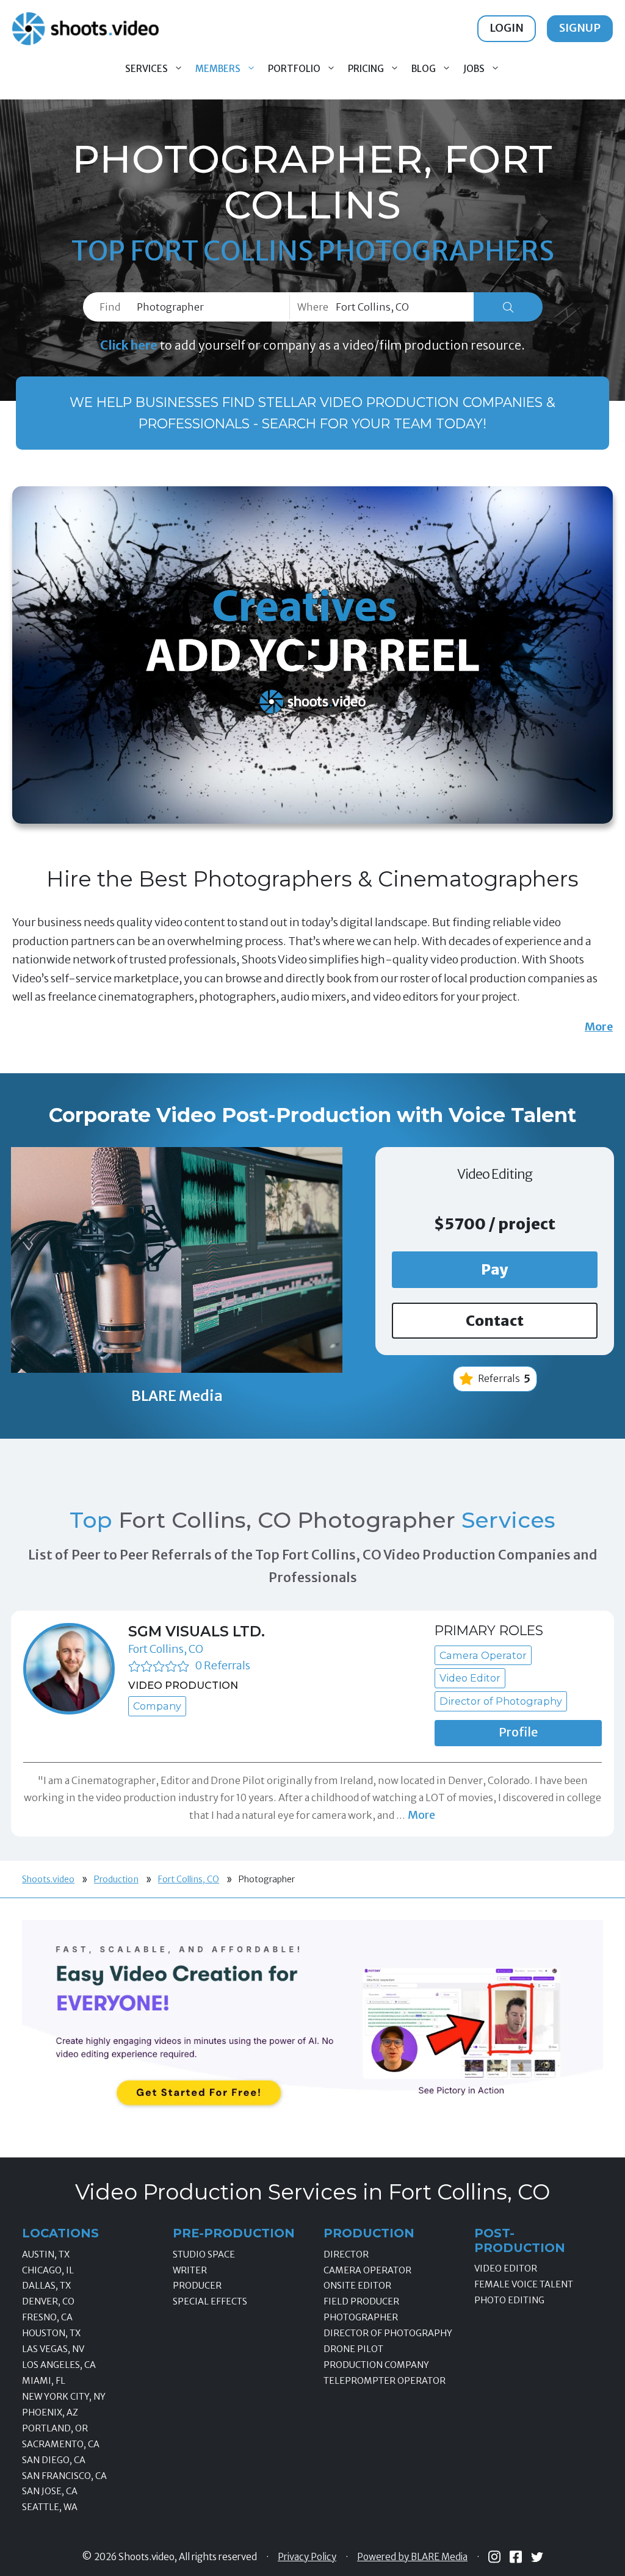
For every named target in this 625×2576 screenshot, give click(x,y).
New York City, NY (64, 2397)
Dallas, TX (46, 2286)
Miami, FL (44, 2381)
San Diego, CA (54, 2460)
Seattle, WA (50, 2507)
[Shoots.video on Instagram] (494, 2557)
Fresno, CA (47, 2317)
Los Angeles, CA (59, 2365)
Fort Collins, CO (166, 1649)
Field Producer (361, 2301)
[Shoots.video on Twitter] (537, 2557)
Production (116, 1879)
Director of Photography (388, 2333)
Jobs (474, 69)
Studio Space (204, 2254)
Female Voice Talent (524, 2284)
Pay (495, 1269)
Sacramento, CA (61, 2444)
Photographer (361, 2317)
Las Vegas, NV (53, 2349)
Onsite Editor (357, 2286)
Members (218, 69)
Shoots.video (48, 1879)
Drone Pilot (353, 2349)
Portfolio (294, 69)
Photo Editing (509, 2300)
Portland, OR (55, 2428)
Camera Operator (367, 2270)
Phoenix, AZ (50, 2412)
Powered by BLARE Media (412, 2557)
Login (507, 28)
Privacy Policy (307, 2557)
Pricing (366, 69)
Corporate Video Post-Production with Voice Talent (312, 1115)
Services (146, 69)
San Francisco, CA (64, 2476)
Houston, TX (51, 2333)
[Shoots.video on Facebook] (516, 2557)
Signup (580, 28)
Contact (495, 1321)
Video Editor (506, 2268)
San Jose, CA (50, 2491)
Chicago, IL (48, 2270)
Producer (197, 2286)
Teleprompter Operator (385, 2381)
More (599, 1027)
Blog (424, 69)
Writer (190, 2270)
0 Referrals (222, 1665)
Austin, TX (46, 2254)
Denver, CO (48, 2301)
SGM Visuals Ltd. (197, 1631)
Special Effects (210, 2301)
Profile (518, 1732)
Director (346, 2254)
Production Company (376, 2365)
